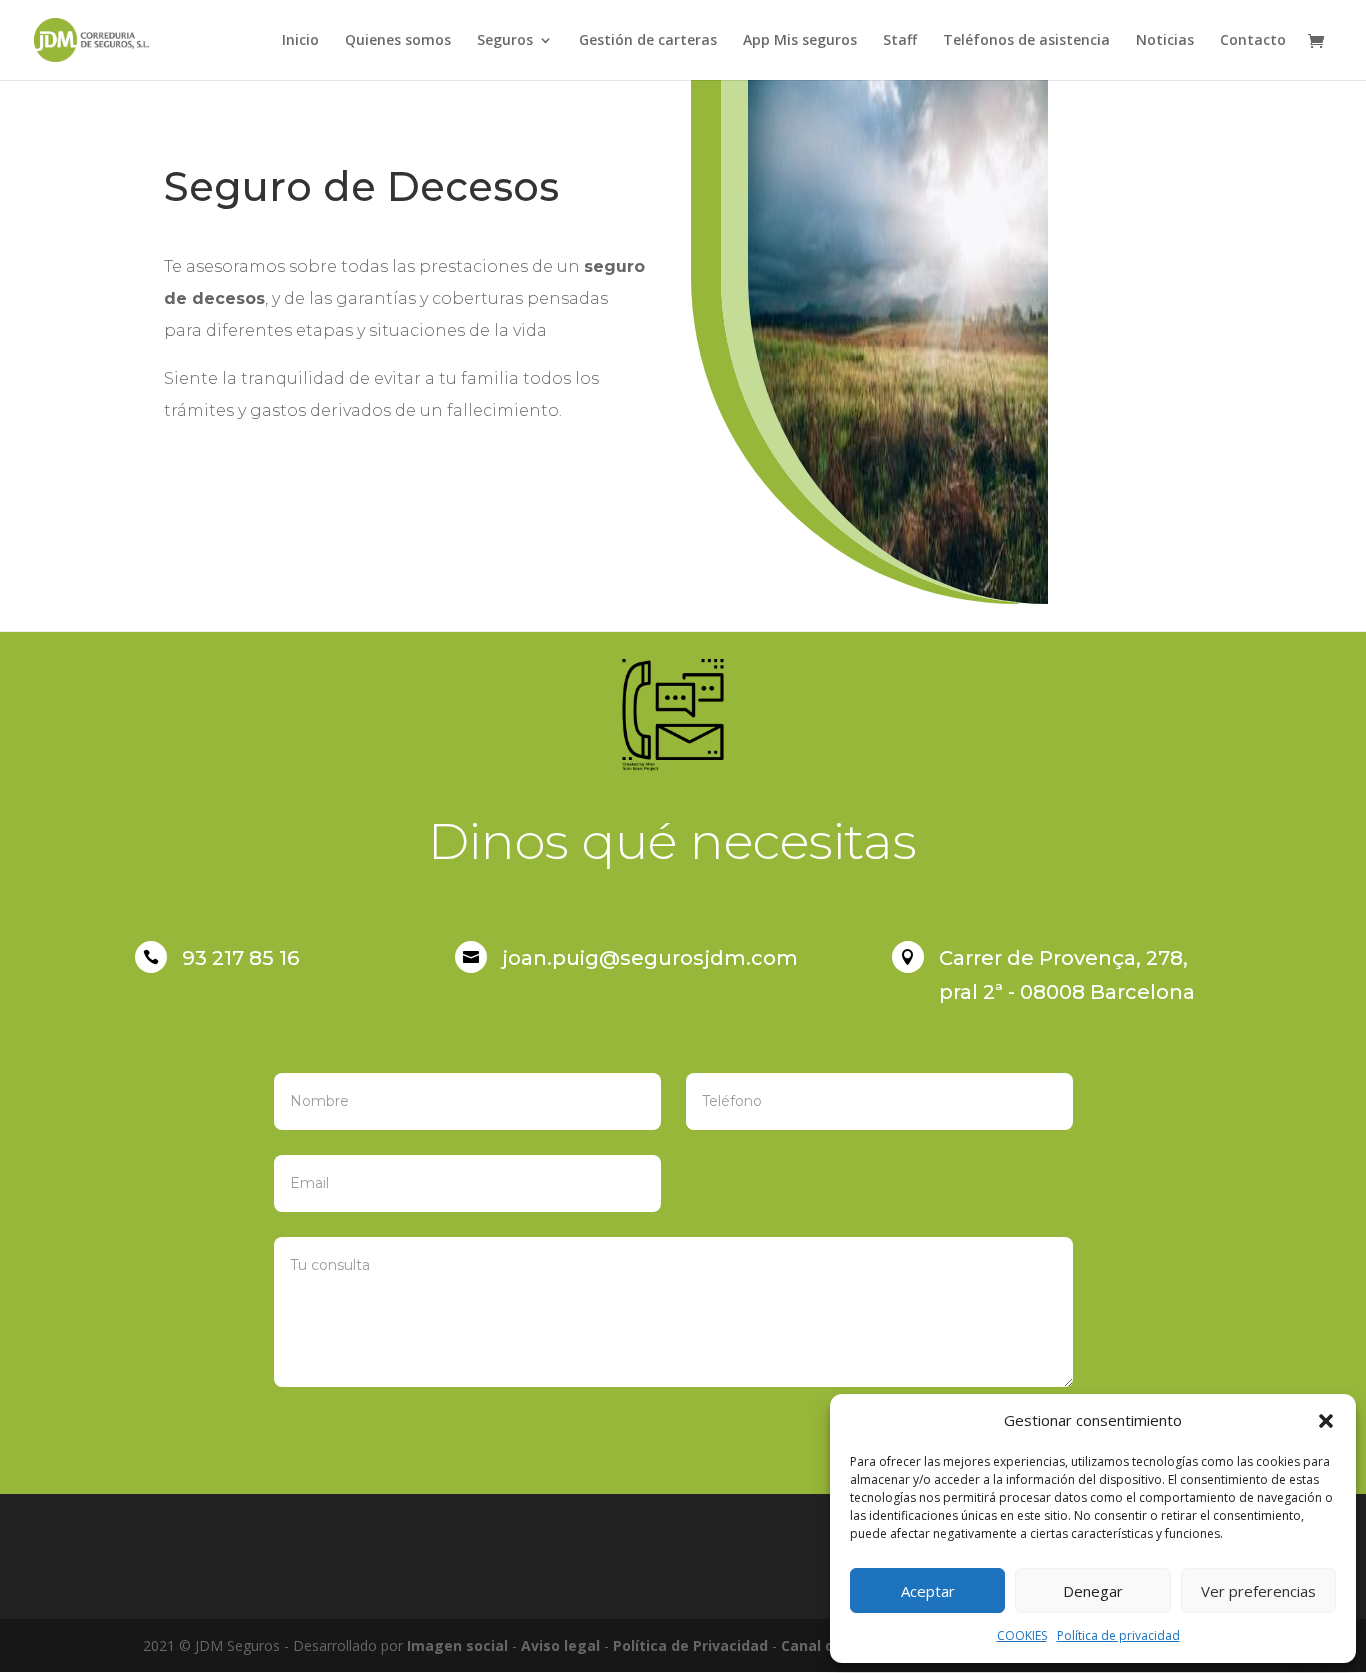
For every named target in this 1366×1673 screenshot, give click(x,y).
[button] (1326, 1421)
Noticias (1165, 41)
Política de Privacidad (690, 1645)
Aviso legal (560, 1645)
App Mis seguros (800, 41)
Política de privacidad (1118, 1635)
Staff (900, 41)
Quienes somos (398, 41)
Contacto (1253, 41)
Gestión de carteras (648, 41)
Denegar (1093, 1591)
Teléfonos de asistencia (1026, 41)
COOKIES (1022, 1635)
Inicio (300, 41)
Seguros (505, 41)
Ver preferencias (1258, 1591)
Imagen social (457, 1645)
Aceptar (928, 1591)
